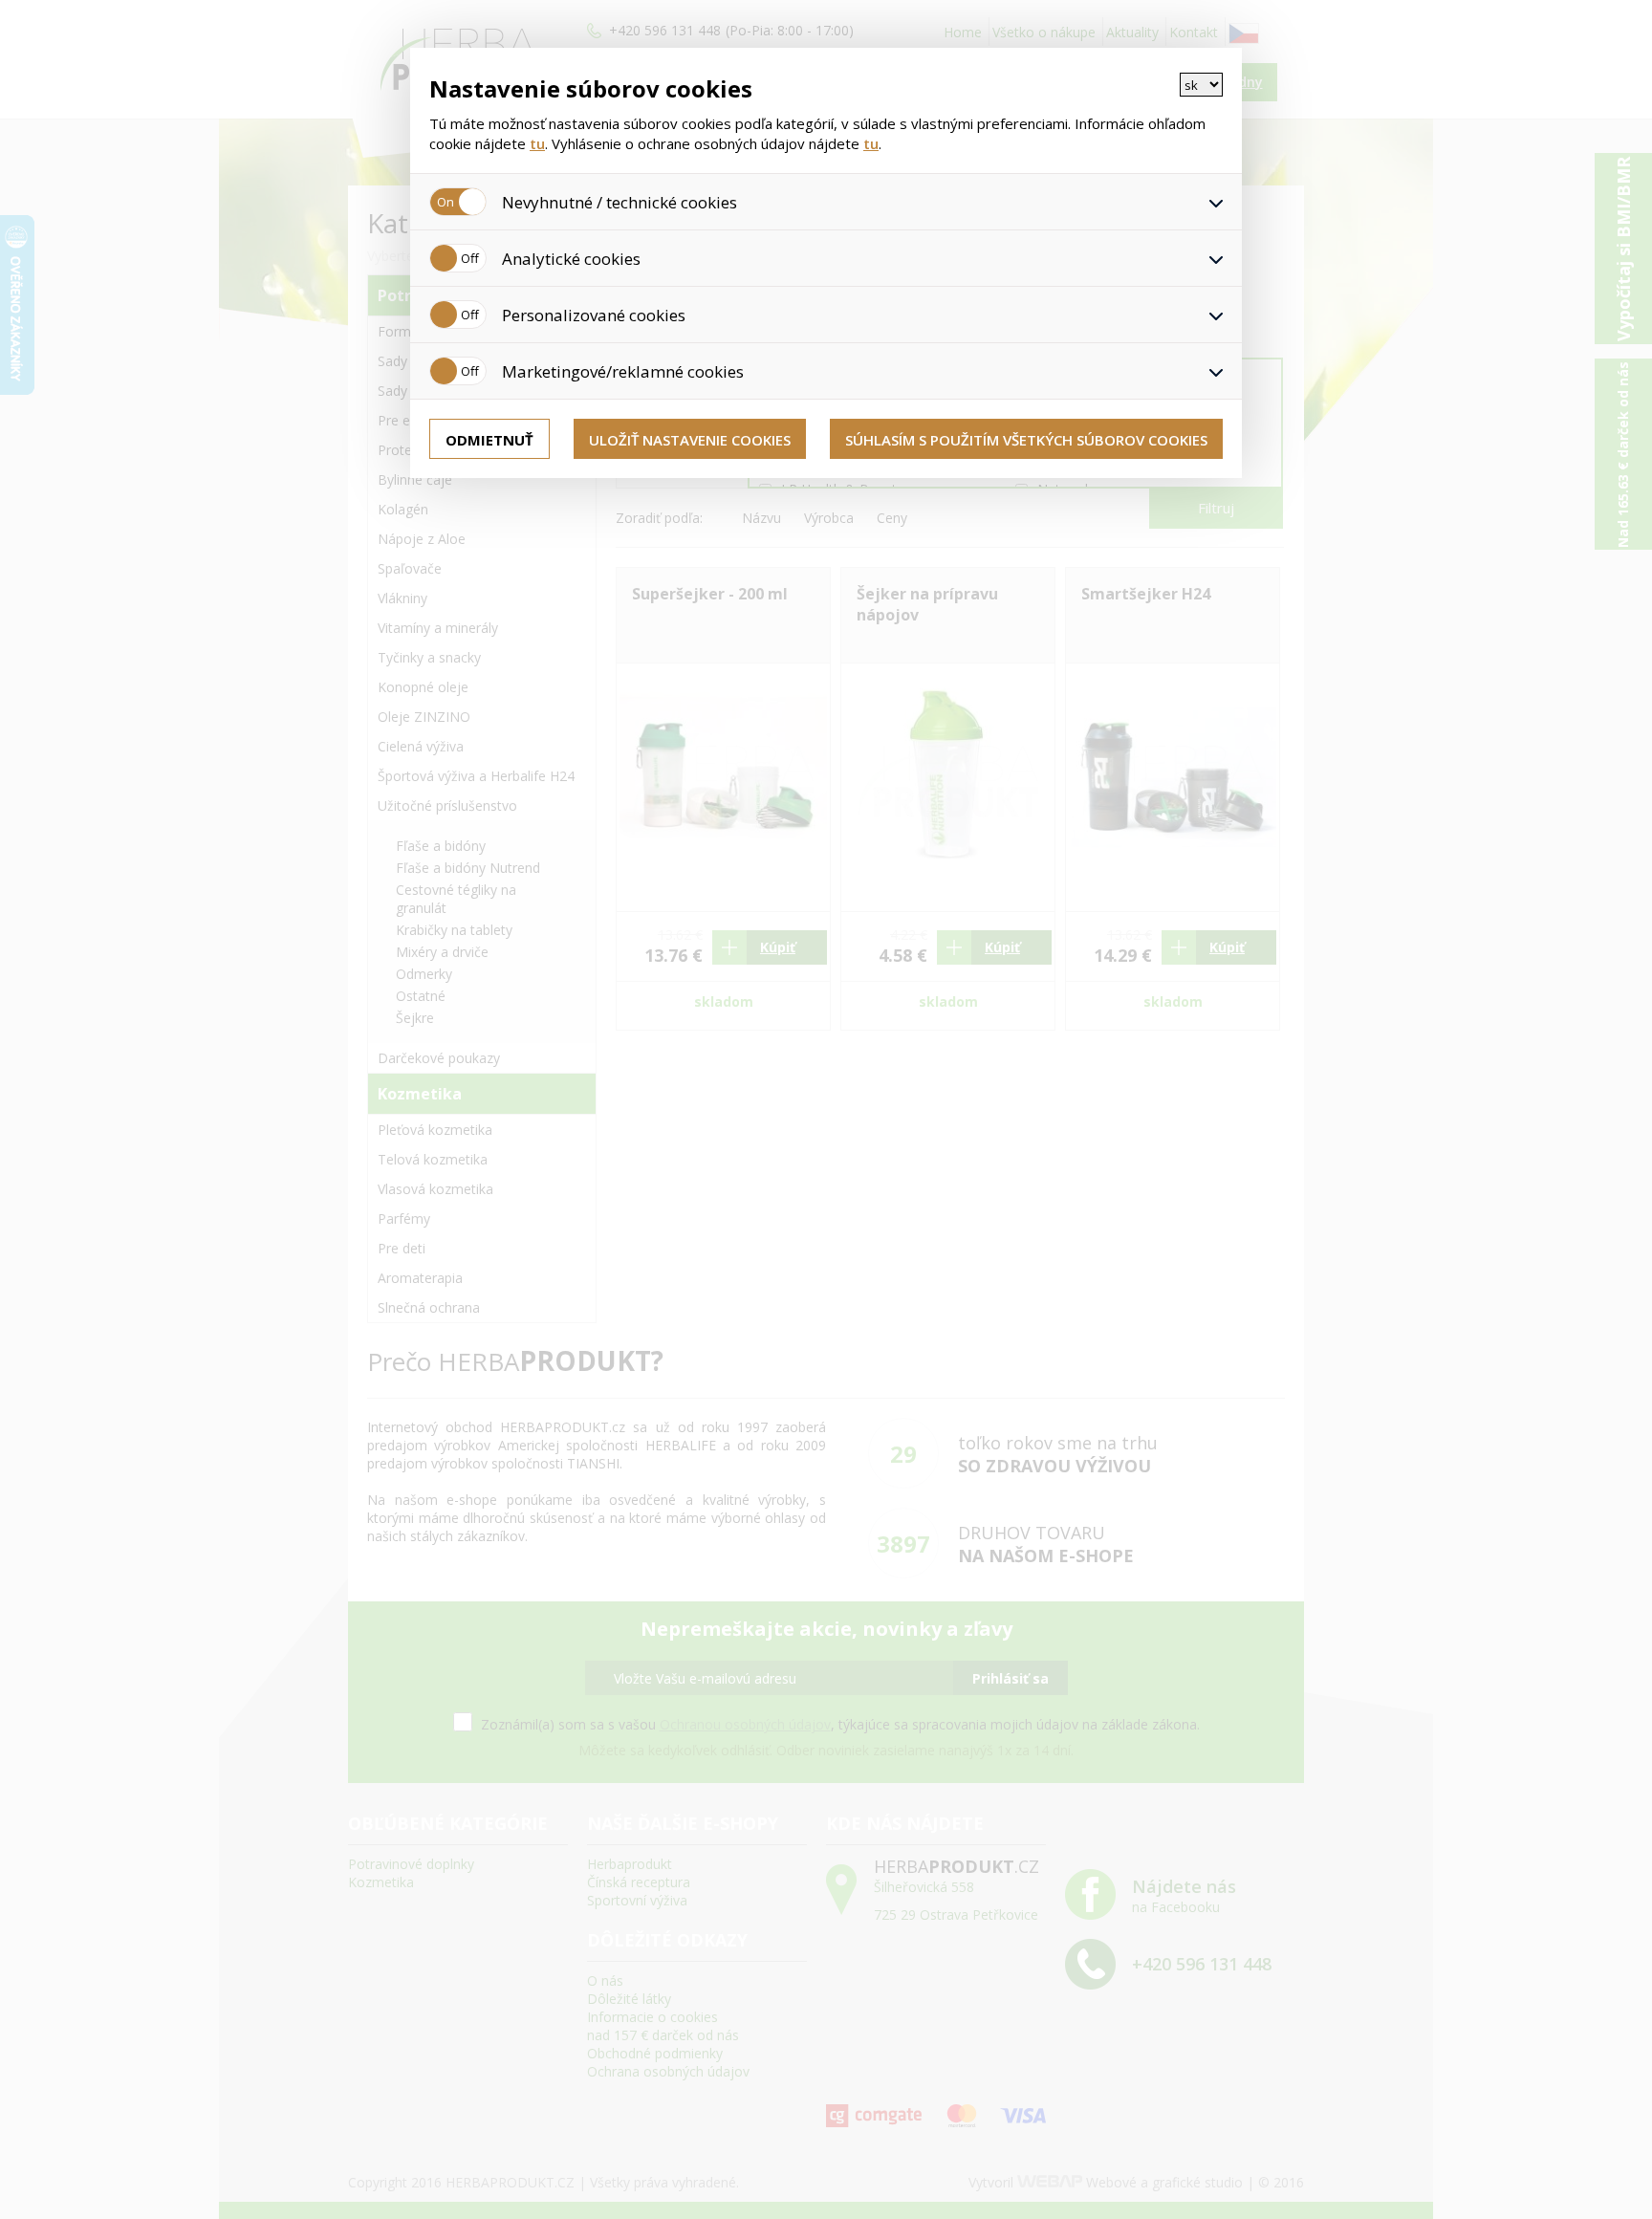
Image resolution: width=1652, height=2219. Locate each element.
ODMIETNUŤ (489, 440)
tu (537, 143)
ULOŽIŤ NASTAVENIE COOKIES (690, 440)
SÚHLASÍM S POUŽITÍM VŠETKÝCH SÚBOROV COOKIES (1026, 440)
